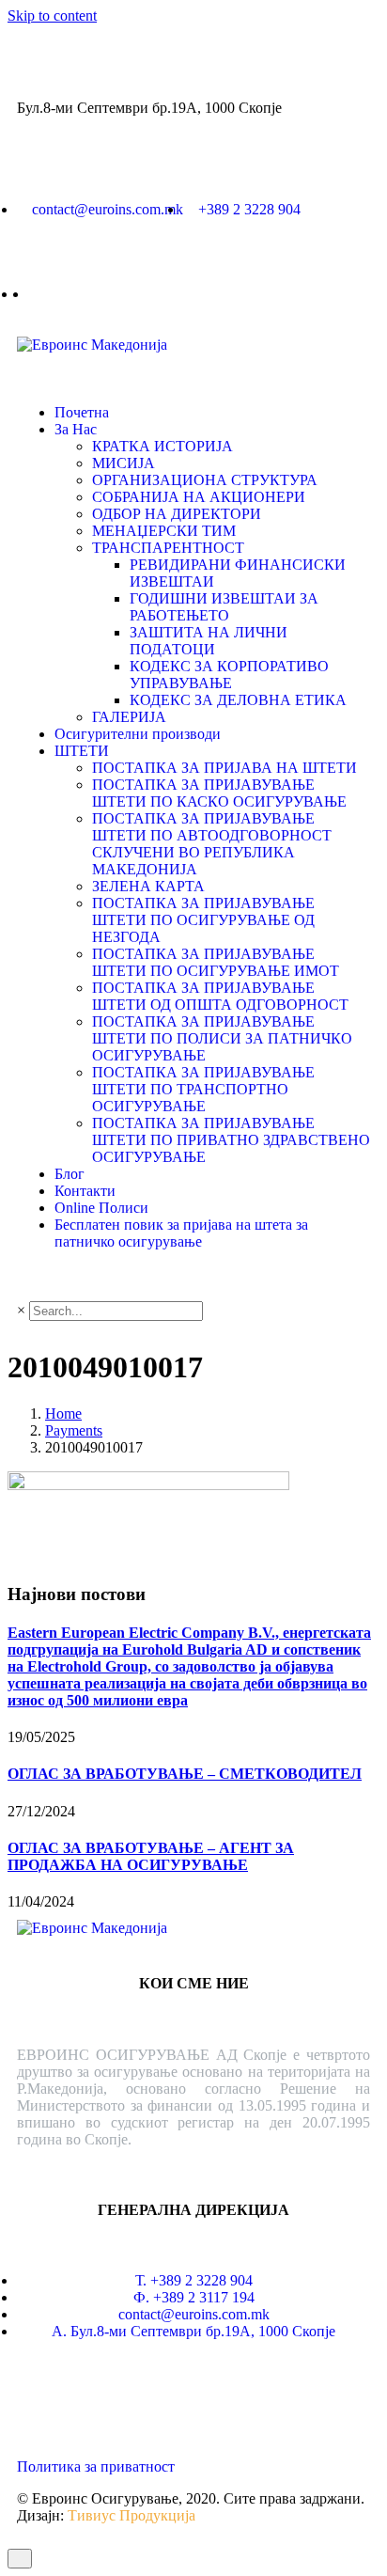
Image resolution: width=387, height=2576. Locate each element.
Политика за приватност (96, 2466)
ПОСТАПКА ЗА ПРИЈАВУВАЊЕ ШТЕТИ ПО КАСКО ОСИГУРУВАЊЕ (219, 793)
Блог (70, 1174)
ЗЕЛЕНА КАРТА (148, 886)
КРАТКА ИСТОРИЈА (163, 446)
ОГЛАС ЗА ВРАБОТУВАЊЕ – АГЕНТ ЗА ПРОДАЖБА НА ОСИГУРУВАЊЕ (151, 1856)
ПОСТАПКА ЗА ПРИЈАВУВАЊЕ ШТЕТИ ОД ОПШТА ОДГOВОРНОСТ (220, 996)
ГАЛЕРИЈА (129, 717)
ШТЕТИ (82, 751)
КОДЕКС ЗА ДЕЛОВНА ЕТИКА (238, 700)
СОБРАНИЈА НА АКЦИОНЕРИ (199, 497)
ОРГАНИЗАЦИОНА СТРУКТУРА (205, 480)
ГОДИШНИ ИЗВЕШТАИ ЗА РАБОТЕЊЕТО (224, 607)
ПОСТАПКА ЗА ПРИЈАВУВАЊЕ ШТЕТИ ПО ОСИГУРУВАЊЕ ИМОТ (216, 962)
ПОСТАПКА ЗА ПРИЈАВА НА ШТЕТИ (224, 768)
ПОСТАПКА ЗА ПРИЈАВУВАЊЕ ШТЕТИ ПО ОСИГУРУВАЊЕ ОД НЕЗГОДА (203, 920)
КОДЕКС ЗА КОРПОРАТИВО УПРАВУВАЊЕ (229, 675)
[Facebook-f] (91, 2397)
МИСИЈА (124, 463)
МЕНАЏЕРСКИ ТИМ (164, 531)
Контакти (85, 1191)
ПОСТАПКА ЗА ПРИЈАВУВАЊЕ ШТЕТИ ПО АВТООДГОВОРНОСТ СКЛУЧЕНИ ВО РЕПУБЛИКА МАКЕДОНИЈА (212, 844)
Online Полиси (101, 1208)
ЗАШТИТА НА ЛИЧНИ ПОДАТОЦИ (209, 641)
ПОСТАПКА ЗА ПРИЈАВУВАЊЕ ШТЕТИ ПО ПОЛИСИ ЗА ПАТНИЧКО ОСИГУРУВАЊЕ (222, 1038)
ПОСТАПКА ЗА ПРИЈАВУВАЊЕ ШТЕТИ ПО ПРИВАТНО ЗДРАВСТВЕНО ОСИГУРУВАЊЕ (231, 1140)
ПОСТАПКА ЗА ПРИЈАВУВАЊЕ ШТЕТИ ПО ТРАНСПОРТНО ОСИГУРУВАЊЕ (203, 1089)
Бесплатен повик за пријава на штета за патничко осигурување (181, 1233)
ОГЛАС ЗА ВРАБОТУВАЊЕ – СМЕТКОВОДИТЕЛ (185, 1774)
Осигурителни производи (138, 734)
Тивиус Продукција (132, 2515)
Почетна (82, 412)
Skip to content (52, 16)
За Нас (76, 429)
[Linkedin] (40, 2397)
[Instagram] (142, 2397)
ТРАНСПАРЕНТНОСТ (168, 548)
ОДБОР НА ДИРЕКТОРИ (177, 514)
